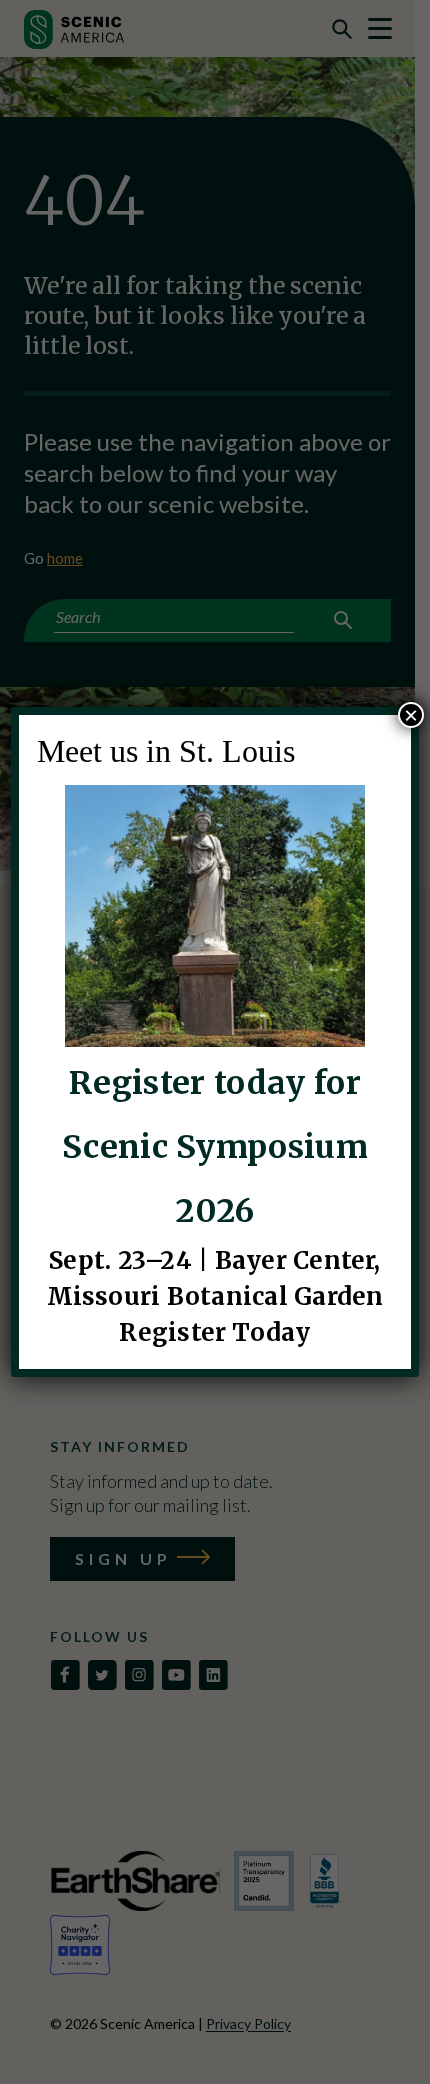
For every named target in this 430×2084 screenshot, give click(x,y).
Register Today (214, 1332)
